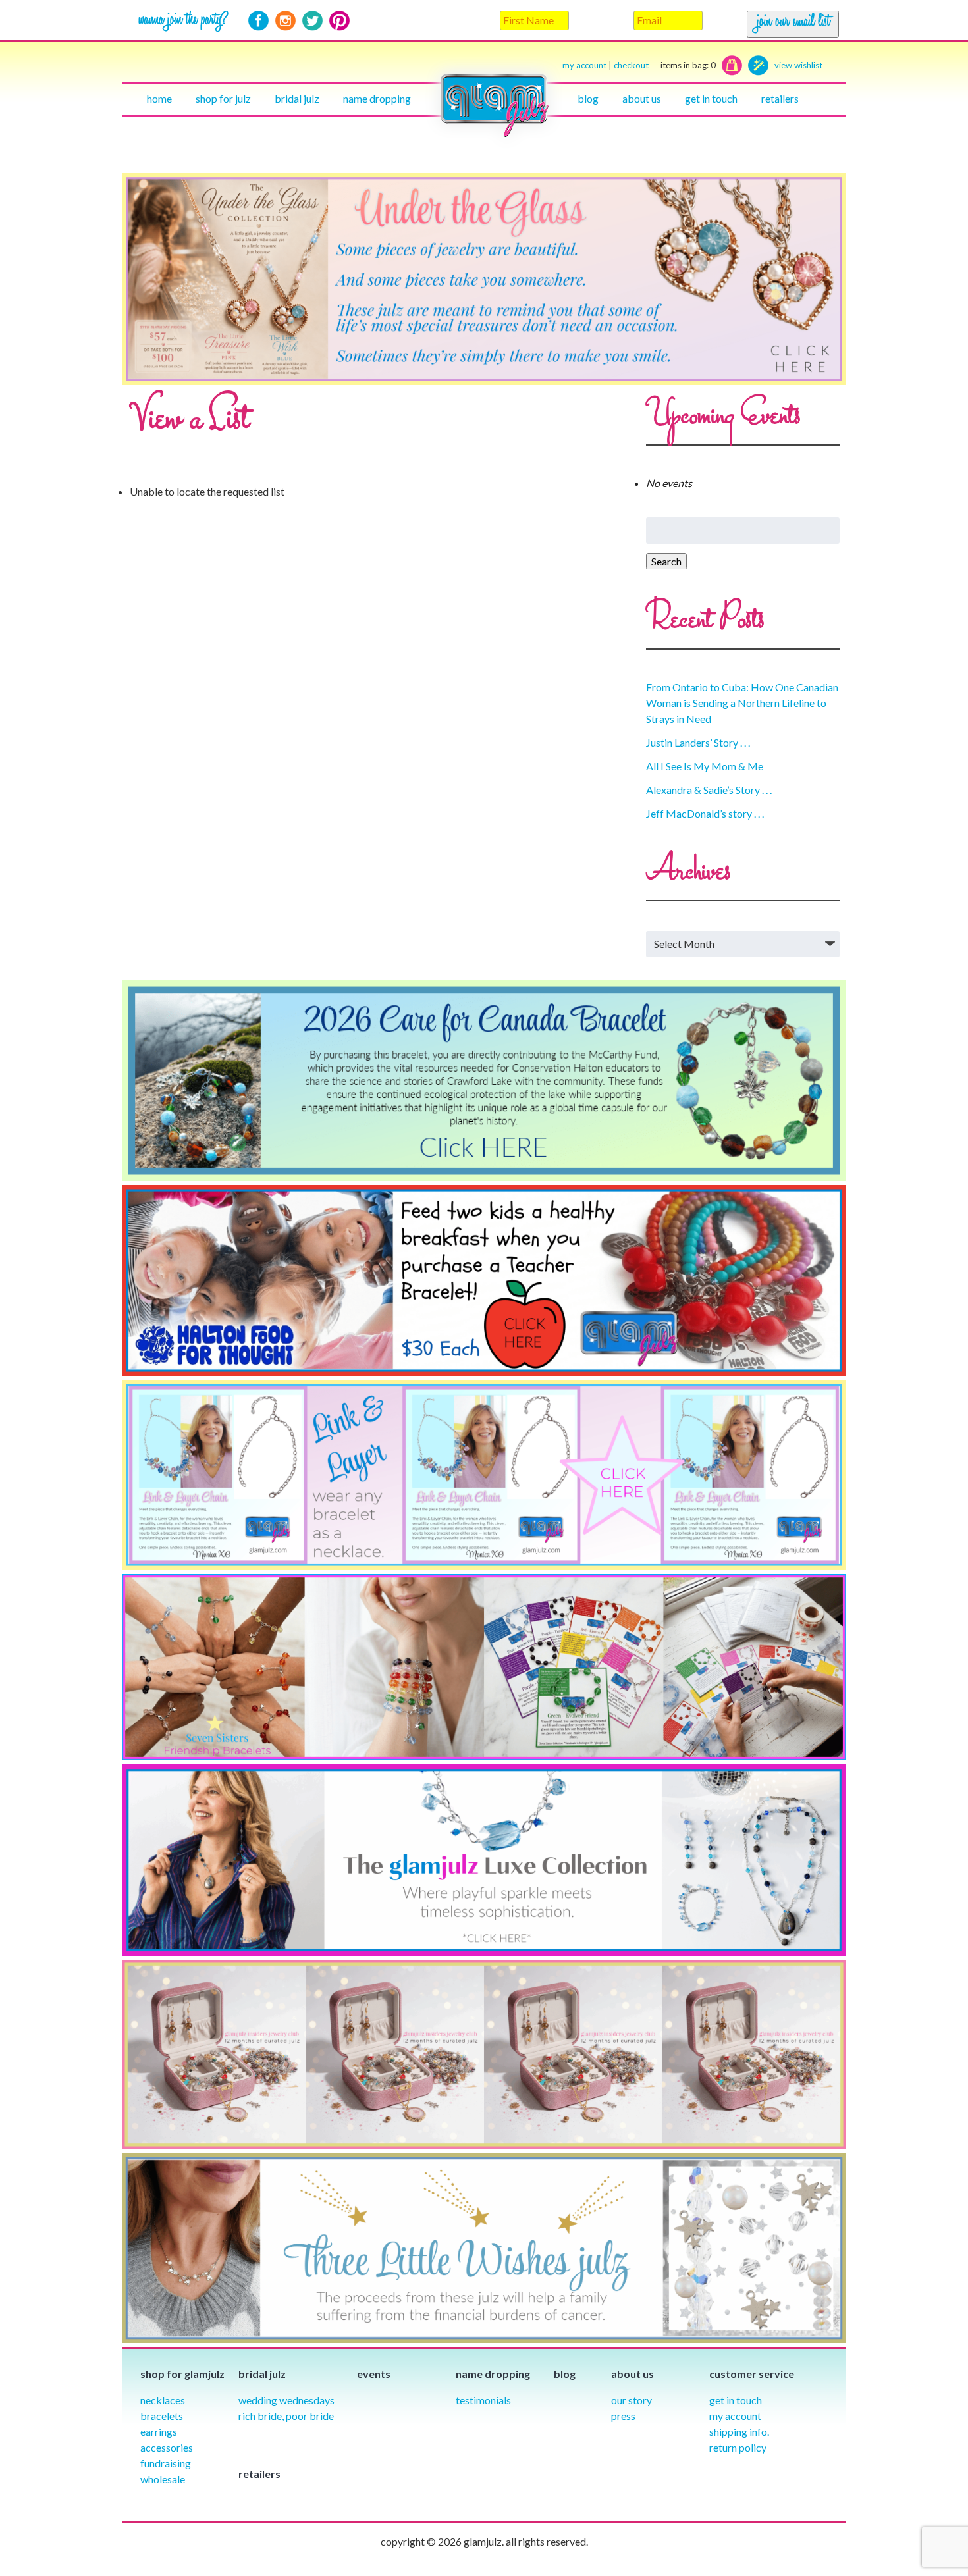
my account (584, 65)
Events (374, 2374)
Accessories (167, 2447)
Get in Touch (736, 2400)
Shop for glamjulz (182, 2374)
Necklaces (163, 2400)
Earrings (159, 2431)
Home (159, 98)
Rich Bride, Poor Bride (286, 2416)
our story (632, 2400)
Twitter (312, 21)
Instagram (285, 21)
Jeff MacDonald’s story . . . (705, 813)
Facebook (258, 21)
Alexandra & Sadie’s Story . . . (709, 790)
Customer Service (752, 2374)
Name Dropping (377, 98)
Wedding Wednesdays (286, 2400)
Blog (588, 98)
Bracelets (162, 2416)
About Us (642, 98)
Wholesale (163, 2479)
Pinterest (339, 21)
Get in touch (711, 98)
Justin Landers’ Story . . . (698, 742)
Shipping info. (739, 2431)
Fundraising (166, 2463)
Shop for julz (223, 98)
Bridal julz (297, 98)
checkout (665, 65)
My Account (735, 2416)
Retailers (780, 98)
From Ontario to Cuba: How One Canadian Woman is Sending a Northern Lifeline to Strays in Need (742, 703)
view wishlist (798, 65)
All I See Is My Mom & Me (705, 766)
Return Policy (738, 2447)
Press (623, 2416)
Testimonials (483, 2400)
